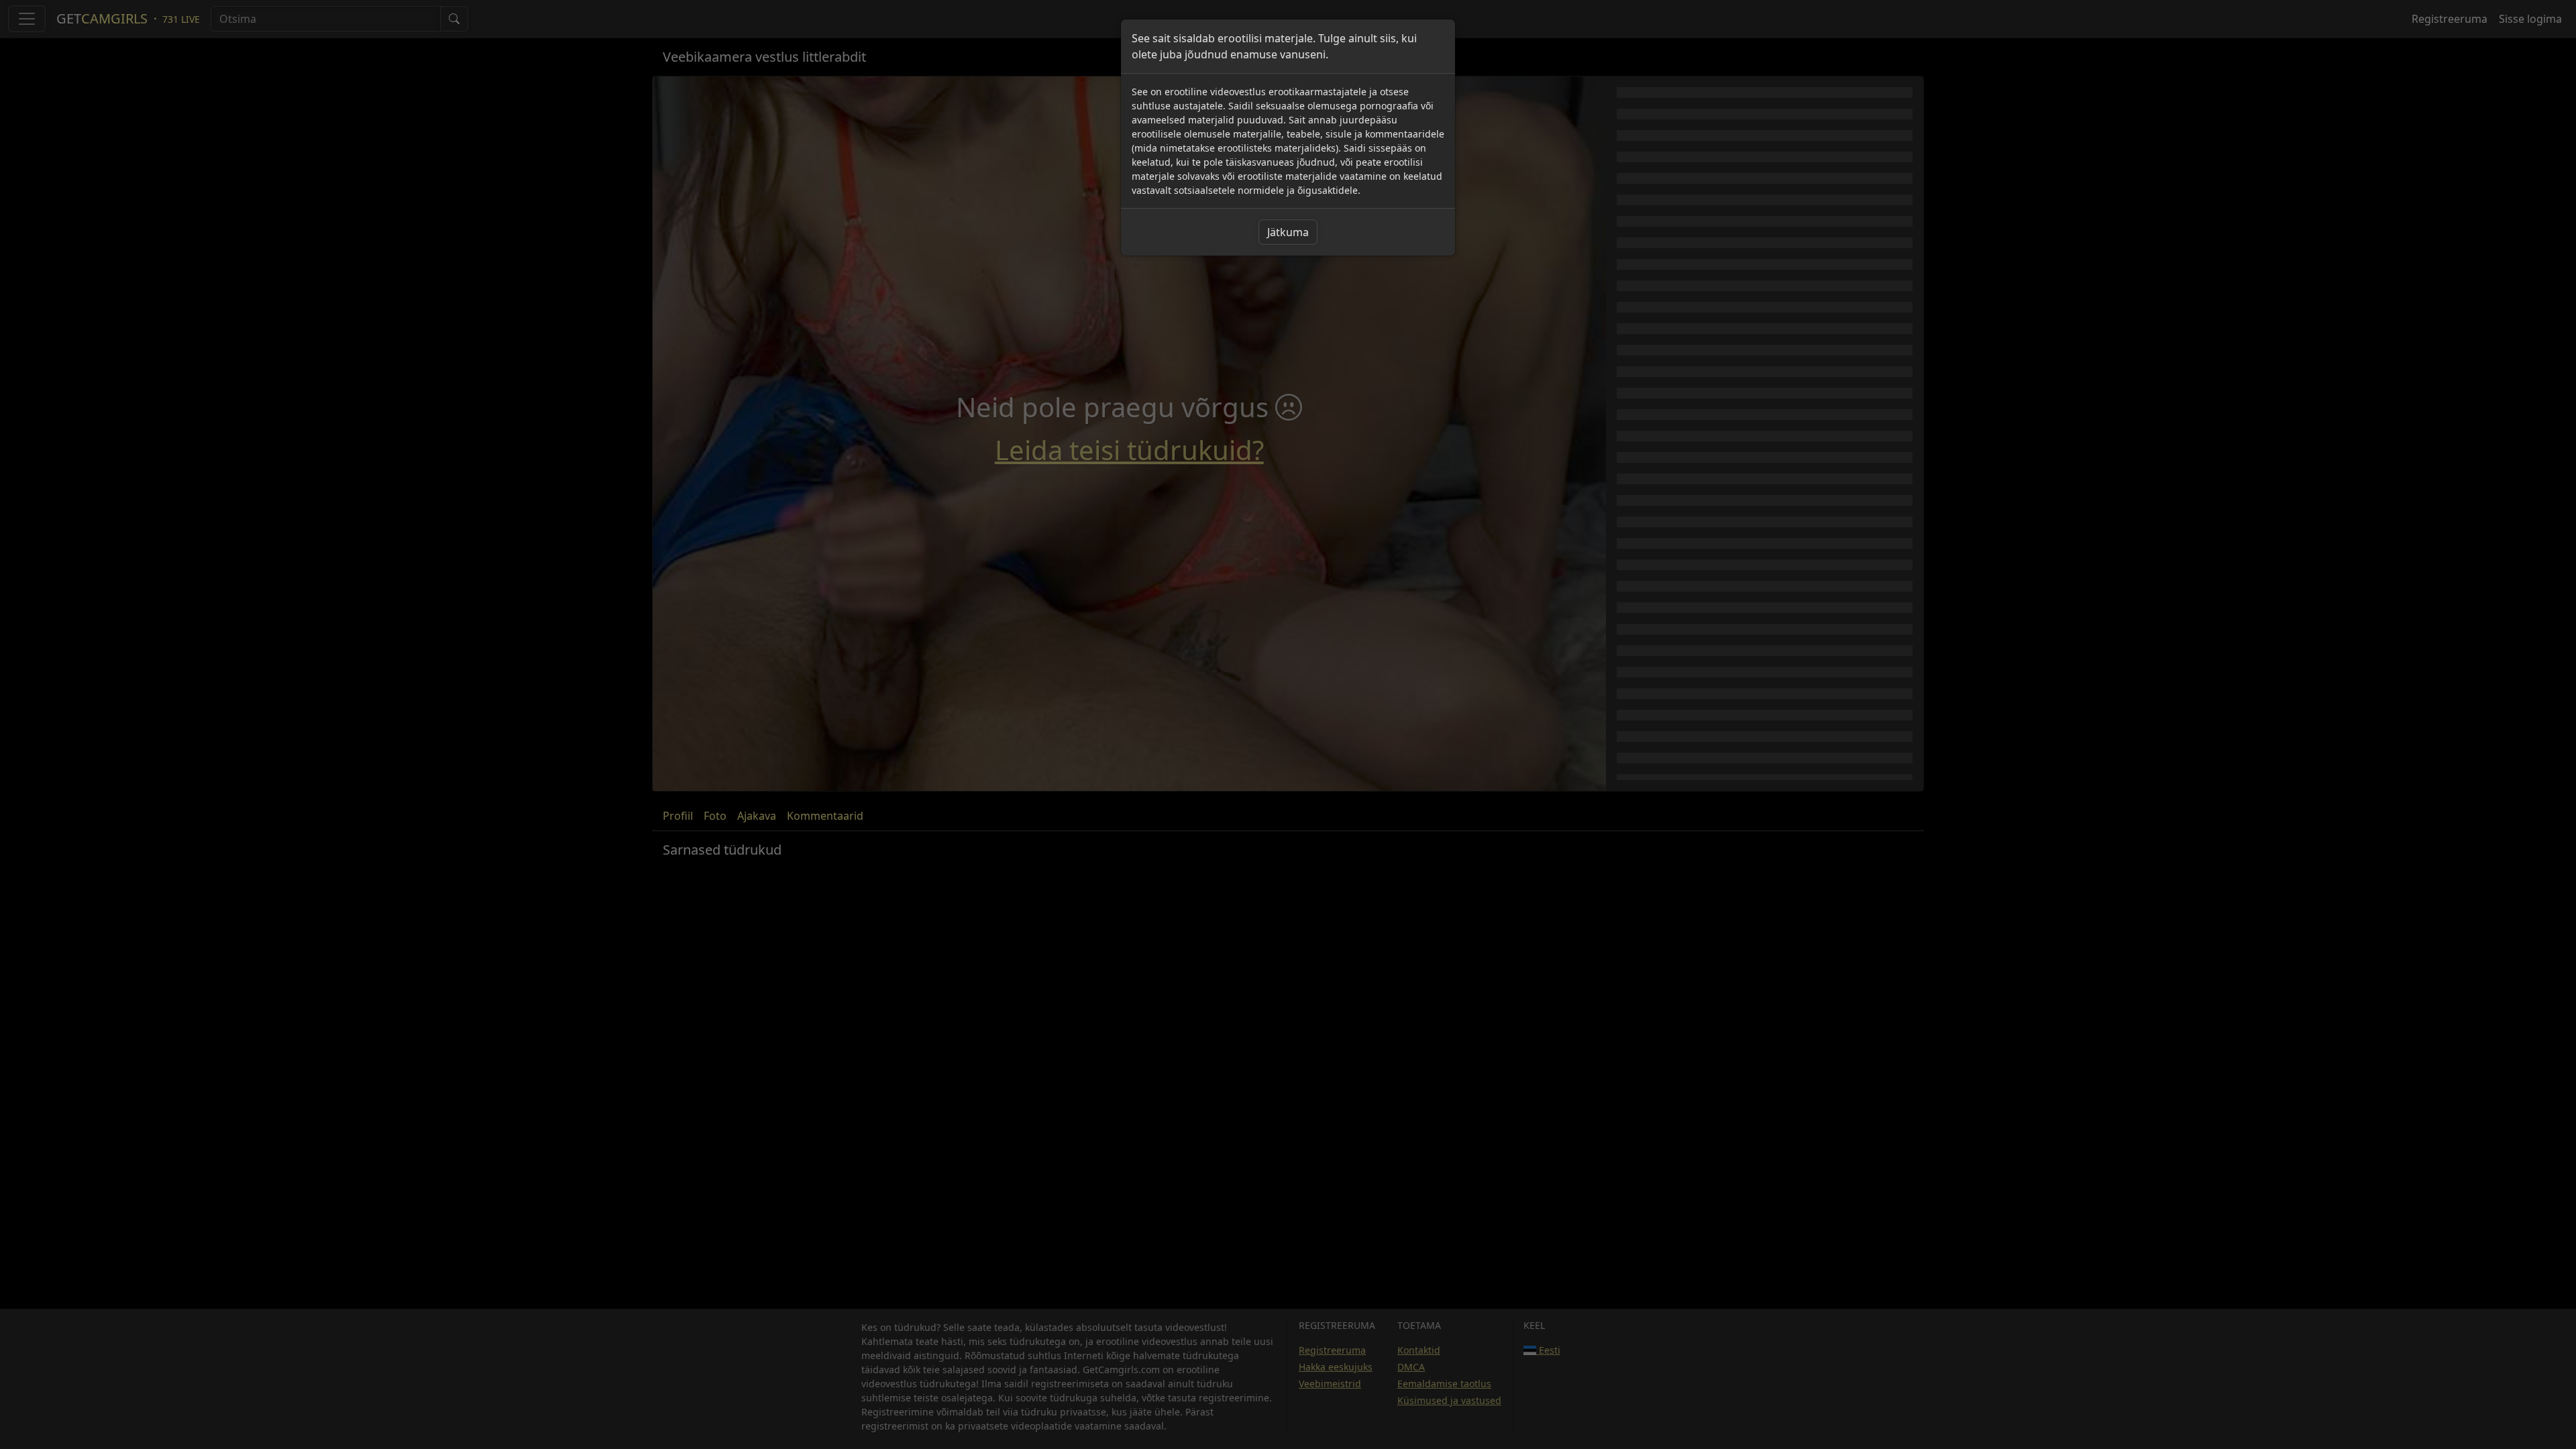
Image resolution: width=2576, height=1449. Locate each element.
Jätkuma (1288, 232)
